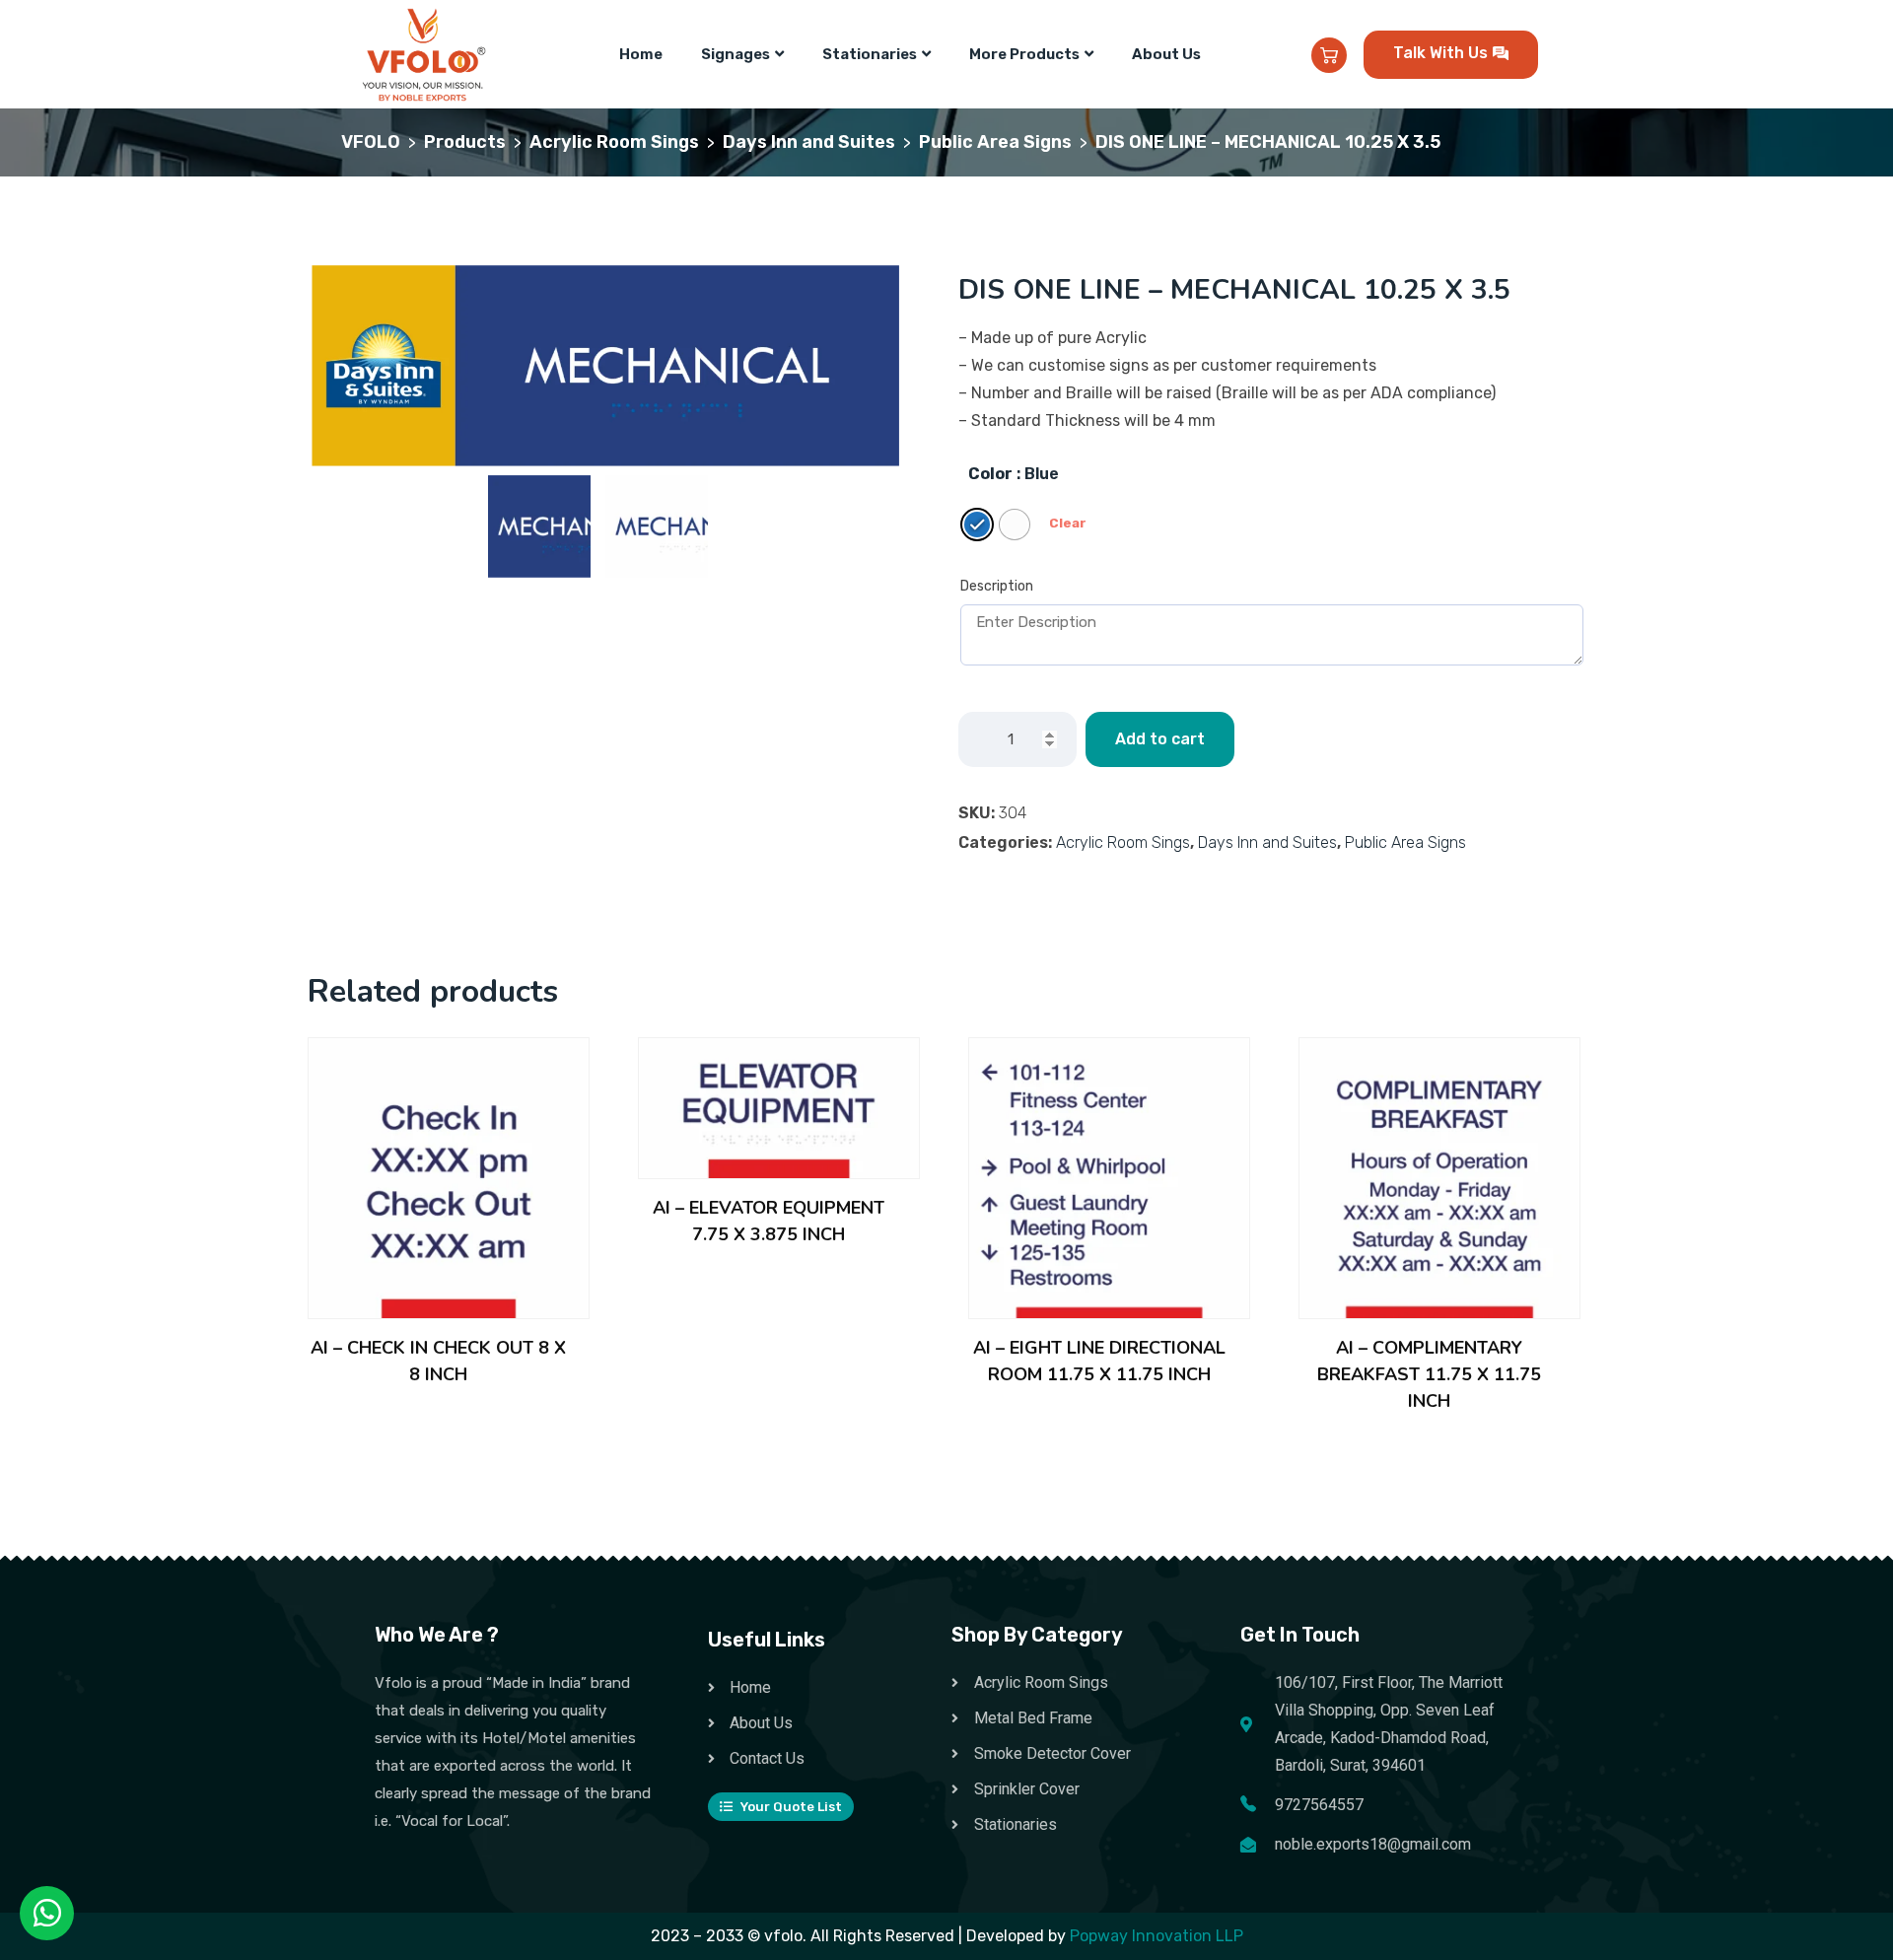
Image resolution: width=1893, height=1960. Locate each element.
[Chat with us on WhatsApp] (47, 1914)
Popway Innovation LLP (1157, 1936)
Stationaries (870, 54)
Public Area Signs (1405, 842)
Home (641, 54)
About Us (1166, 54)
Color (990, 474)
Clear (1068, 523)
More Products (1024, 54)
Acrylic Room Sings (1123, 842)
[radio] (977, 525)
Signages (736, 54)
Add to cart (1160, 739)
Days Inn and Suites (1267, 842)
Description (997, 586)
